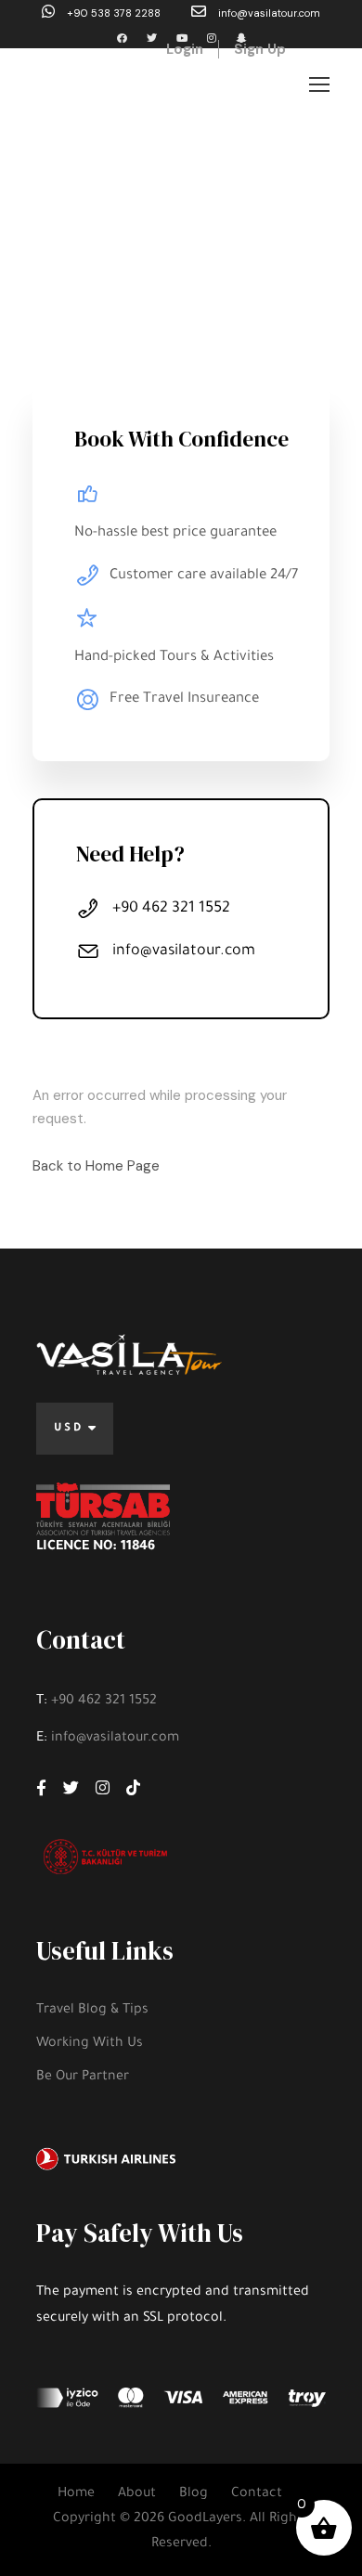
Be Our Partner (83, 2078)
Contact (257, 2494)
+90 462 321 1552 (104, 1702)
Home (76, 2494)
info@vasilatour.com (268, 13)
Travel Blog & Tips (92, 2011)
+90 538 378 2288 (114, 13)
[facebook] (122, 38)
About (137, 2494)
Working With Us (90, 2044)
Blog (194, 2494)
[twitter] (152, 38)
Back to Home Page (96, 1166)
